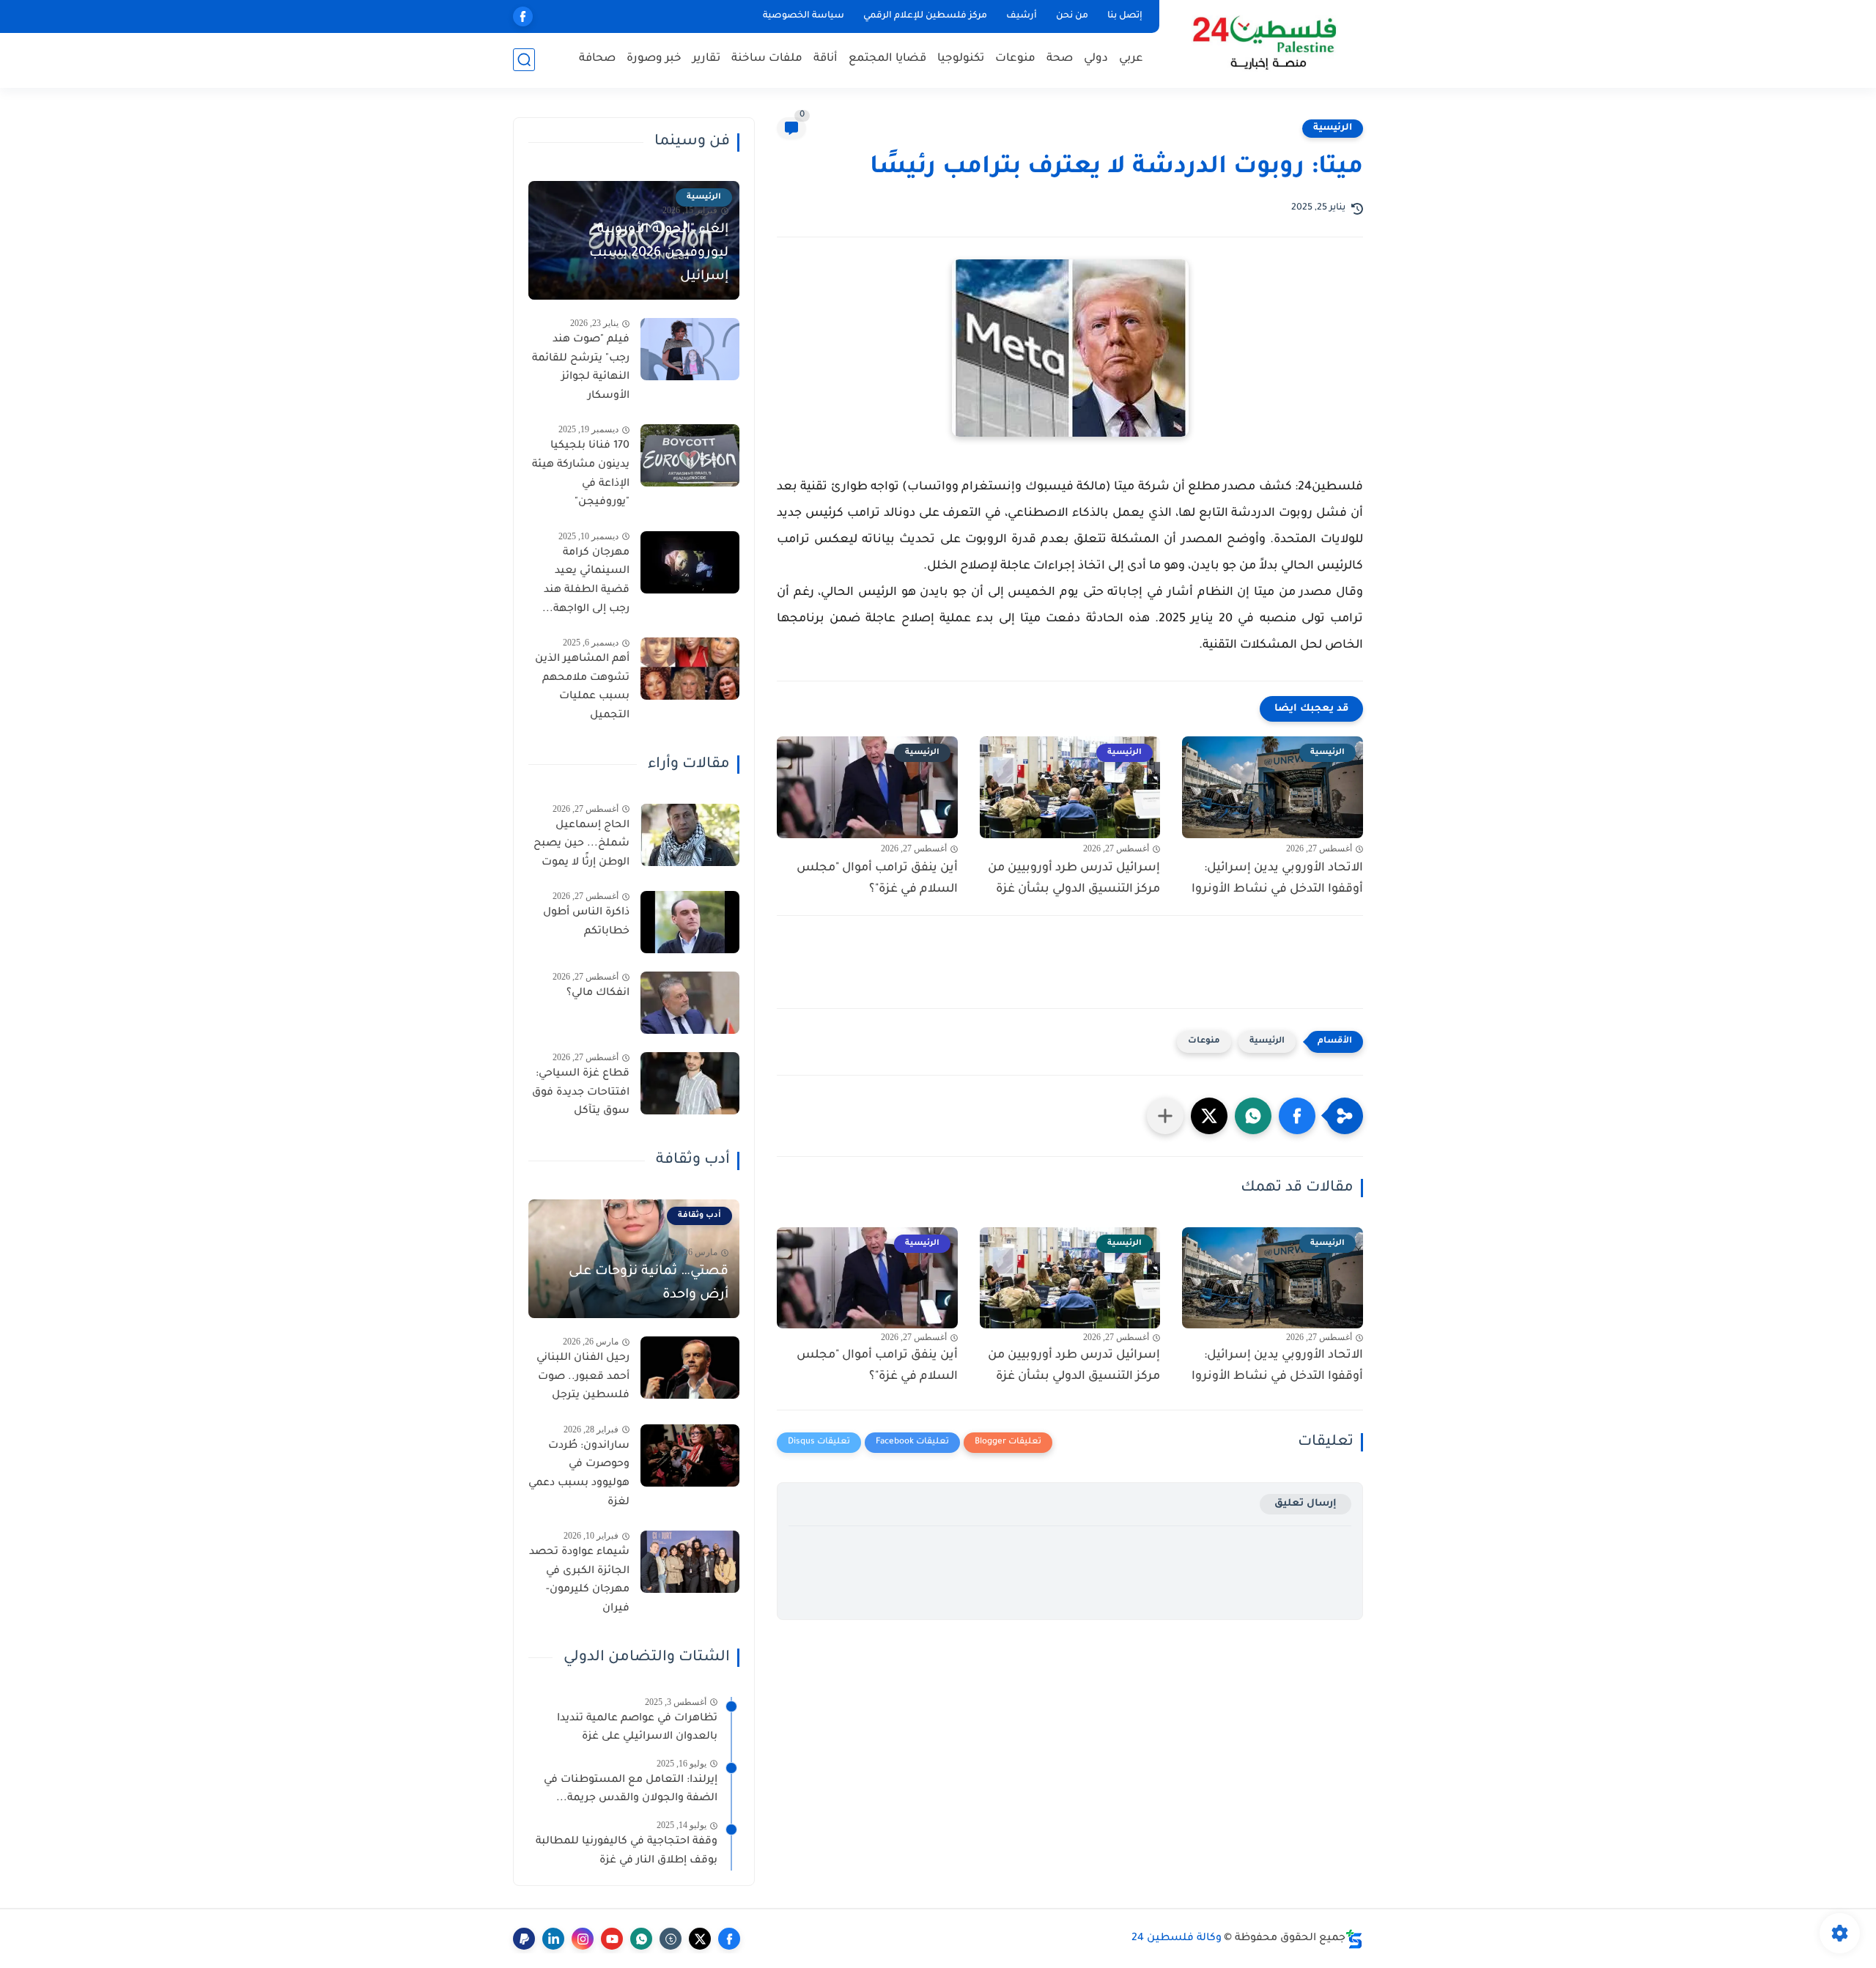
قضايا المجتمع (887, 59)
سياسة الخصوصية (804, 16)
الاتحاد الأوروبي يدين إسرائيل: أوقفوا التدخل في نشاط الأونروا (1277, 879)
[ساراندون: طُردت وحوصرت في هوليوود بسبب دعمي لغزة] (690, 1455)
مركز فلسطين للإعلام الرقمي (925, 16)
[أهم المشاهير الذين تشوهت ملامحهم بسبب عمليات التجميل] (690, 669)
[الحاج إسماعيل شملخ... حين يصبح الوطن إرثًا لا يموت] (690, 835)
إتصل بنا (1125, 16)
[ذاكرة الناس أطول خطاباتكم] (690, 922)
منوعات (1015, 59)
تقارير (706, 59)
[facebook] (523, 16)
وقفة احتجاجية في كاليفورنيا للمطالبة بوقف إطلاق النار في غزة (627, 1852)
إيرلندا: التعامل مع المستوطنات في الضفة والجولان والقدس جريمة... (631, 1790)
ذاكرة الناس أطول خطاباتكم (586, 922)
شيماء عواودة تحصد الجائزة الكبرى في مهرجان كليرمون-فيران (579, 1581)
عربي (1131, 59)
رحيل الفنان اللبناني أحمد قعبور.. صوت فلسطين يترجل (583, 1377)
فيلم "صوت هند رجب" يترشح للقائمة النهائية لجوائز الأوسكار (581, 368)
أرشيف (1022, 16)
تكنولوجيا (961, 59)
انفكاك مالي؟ (598, 994)
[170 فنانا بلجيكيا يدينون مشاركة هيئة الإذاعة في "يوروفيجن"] (690, 455)
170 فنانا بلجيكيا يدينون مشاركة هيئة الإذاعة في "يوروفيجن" (581, 474)
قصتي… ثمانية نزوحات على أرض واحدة (649, 1284)
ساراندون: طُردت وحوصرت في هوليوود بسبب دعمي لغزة (579, 1475)
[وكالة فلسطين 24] (1264, 43)
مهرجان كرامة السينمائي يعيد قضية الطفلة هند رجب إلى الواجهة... (586, 581)
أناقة (826, 59)
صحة (1060, 59)
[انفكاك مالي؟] (690, 1003)
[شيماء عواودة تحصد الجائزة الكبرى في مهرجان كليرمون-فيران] (690, 1562)
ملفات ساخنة (767, 59)
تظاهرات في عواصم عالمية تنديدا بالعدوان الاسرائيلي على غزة (637, 1728)
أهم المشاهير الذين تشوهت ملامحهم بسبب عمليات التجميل (582, 688)
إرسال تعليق (1306, 1504)
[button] (1297, 1116)
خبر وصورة (654, 59)
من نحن (1072, 16)
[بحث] (524, 60)
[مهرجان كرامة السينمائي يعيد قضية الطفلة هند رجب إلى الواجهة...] (690, 562)
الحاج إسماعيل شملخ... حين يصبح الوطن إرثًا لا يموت (581, 844)
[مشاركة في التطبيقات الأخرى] (1165, 1116)
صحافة (597, 59)
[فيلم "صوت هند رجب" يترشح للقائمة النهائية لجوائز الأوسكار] (690, 349)
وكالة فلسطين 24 (1177, 1939)
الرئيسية (1333, 128)
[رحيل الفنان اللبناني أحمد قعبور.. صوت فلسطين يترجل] (690, 1368)
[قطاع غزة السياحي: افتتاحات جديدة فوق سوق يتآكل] (690, 1083)
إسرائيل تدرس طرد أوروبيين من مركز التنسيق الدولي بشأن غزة (1074, 879)
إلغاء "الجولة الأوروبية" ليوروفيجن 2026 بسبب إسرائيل (659, 254)
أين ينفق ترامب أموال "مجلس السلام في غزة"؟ (877, 879)
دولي (1096, 59)
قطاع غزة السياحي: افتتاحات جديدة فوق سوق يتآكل (581, 1093)
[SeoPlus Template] (1354, 1939)
